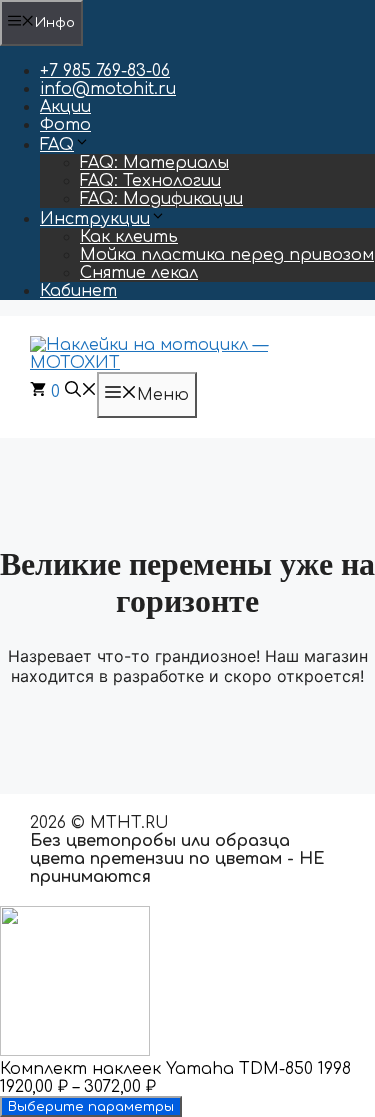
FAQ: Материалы (154, 163)
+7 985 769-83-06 (105, 71)
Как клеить (129, 237)
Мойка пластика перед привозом (227, 255)
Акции (65, 107)
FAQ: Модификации (161, 199)
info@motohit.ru (108, 89)
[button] (81, 392)
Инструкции (95, 219)
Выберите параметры (91, 1106)
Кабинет (78, 291)
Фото (65, 125)
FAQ (57, 145)
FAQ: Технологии (150, 181)
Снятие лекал (139, 273)
